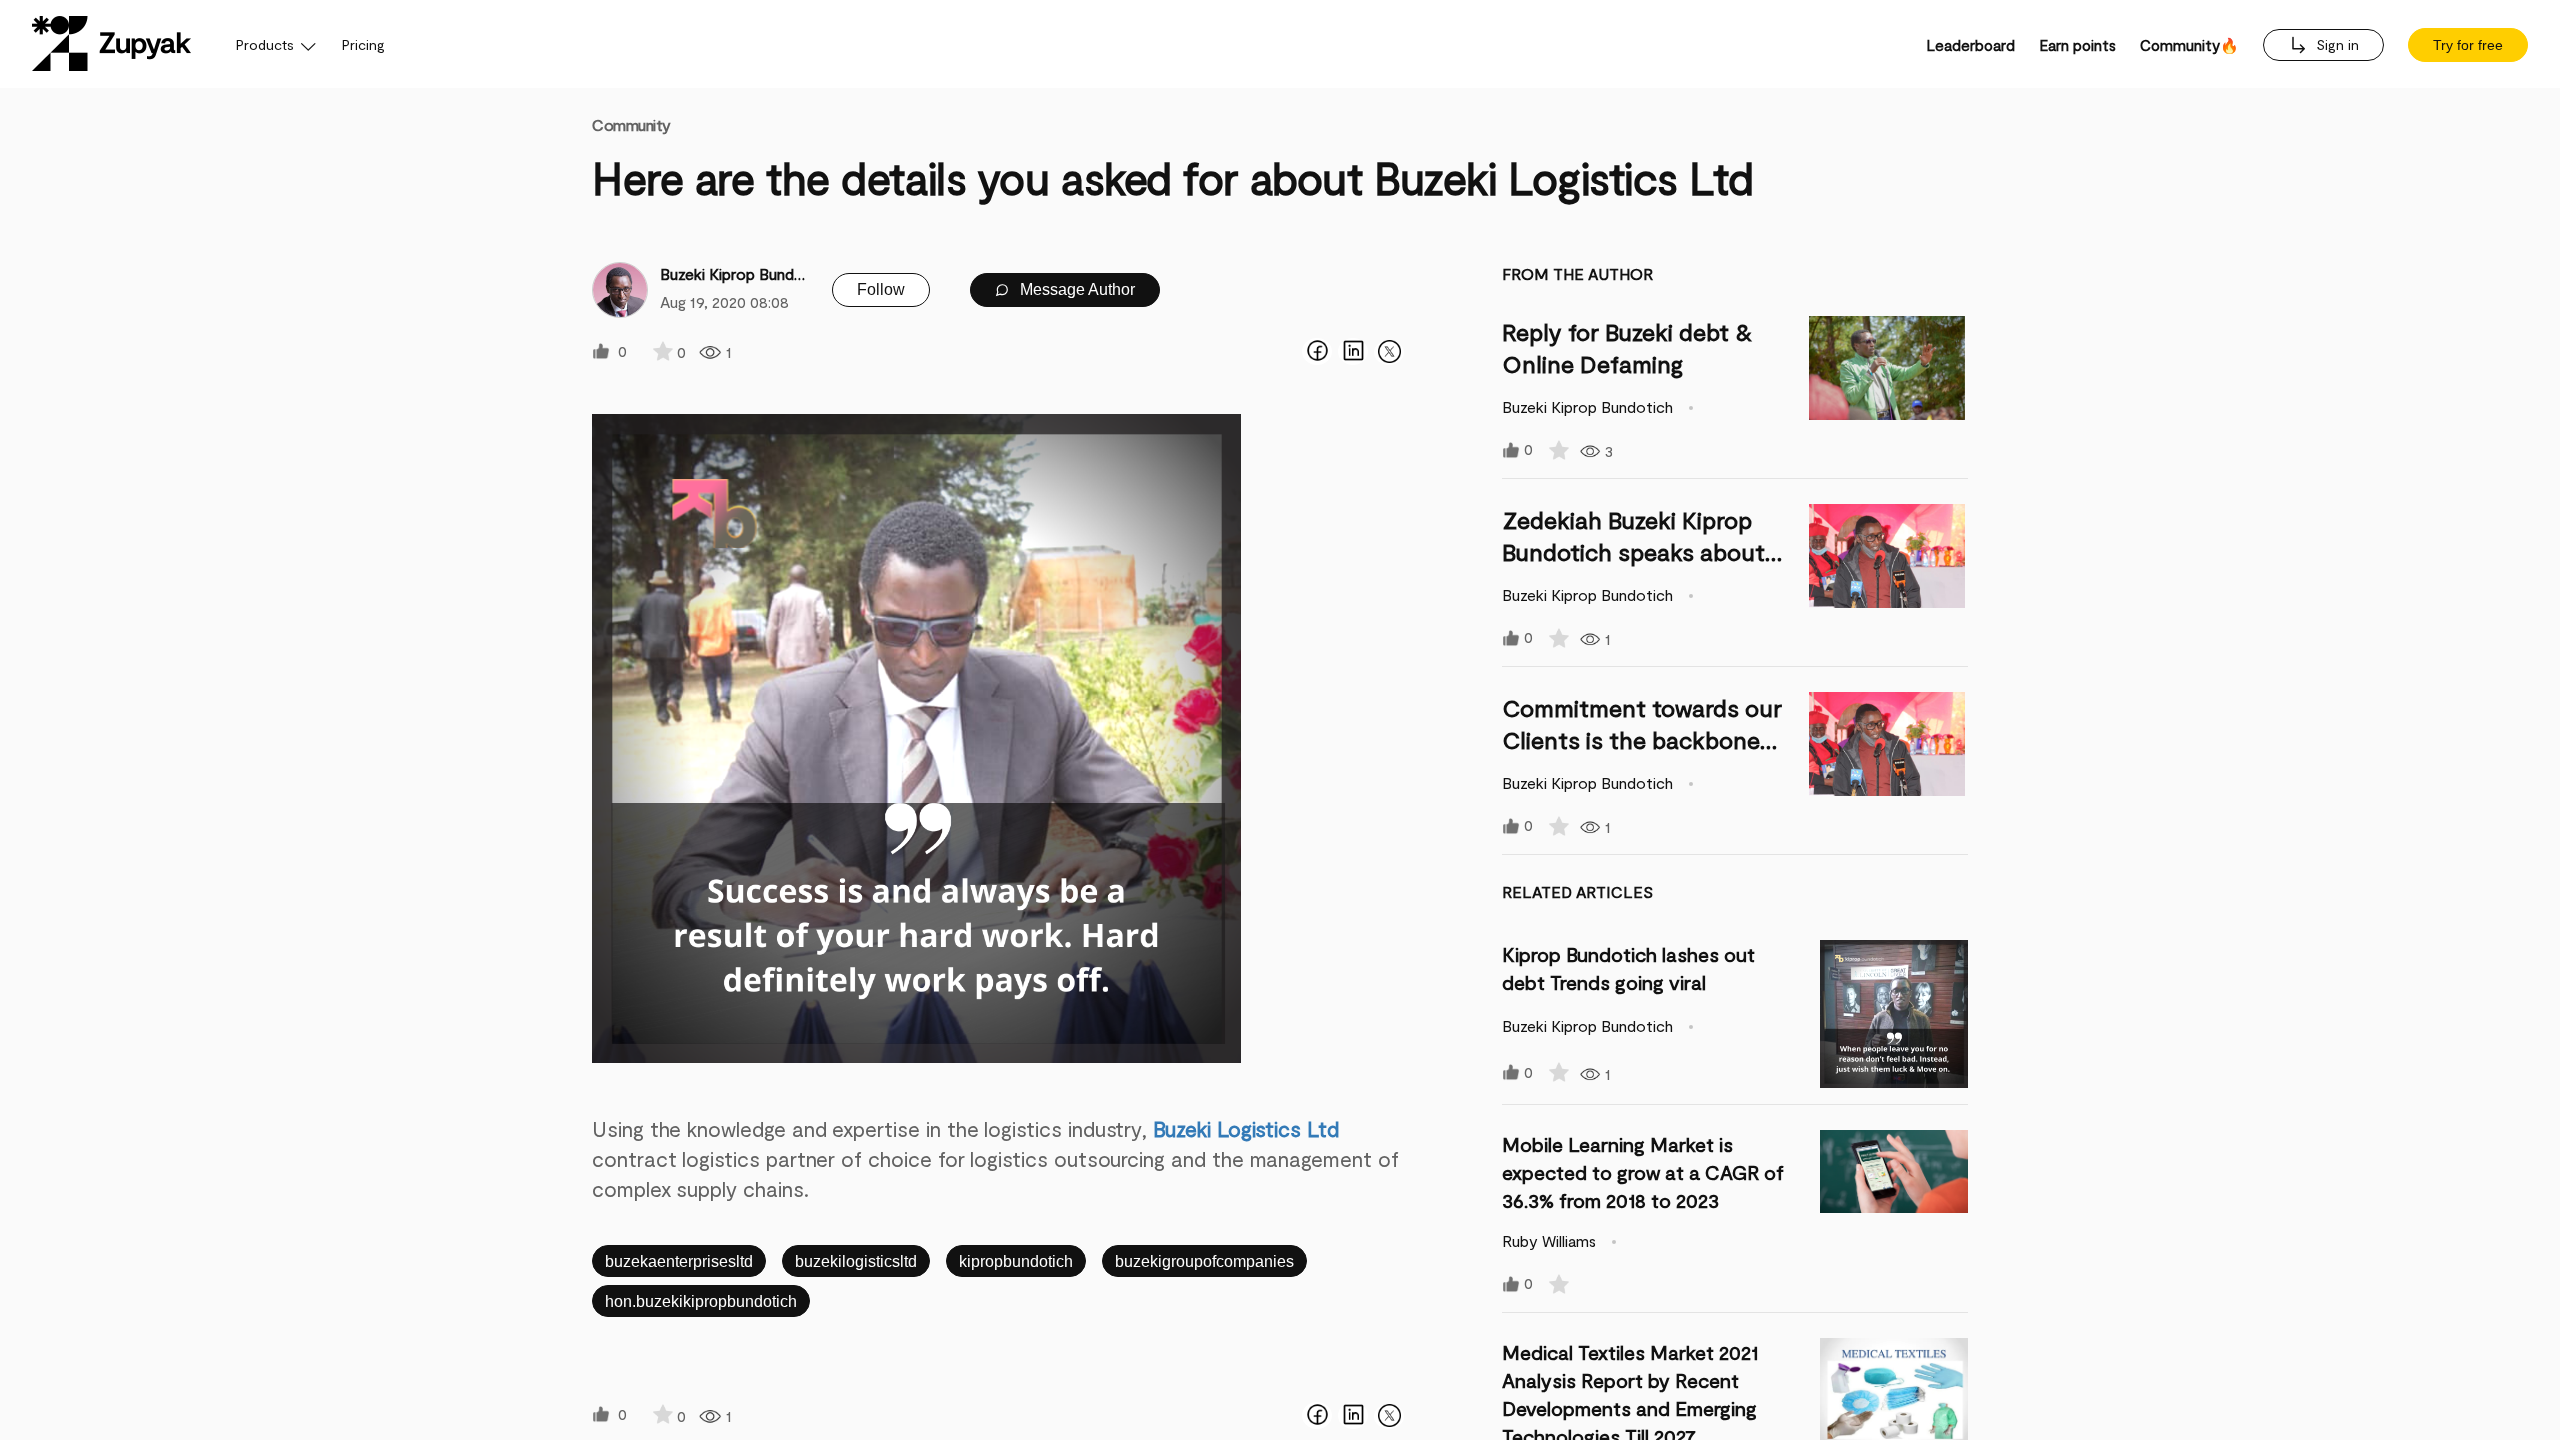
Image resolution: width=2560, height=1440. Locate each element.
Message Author (1075, 289)
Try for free (2468, 45)
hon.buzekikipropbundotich (701, 1301)
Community (631, 124)
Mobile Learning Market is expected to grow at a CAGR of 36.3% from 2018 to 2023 (1643, 1172)
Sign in (2335, 44)
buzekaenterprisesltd (679, 1261)
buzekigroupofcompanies (1204, 1261)
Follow (881, 289)
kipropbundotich (1016, 1261)
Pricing (363, 44)
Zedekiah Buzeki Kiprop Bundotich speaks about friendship (1633, 551)
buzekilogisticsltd (856, 1261)
